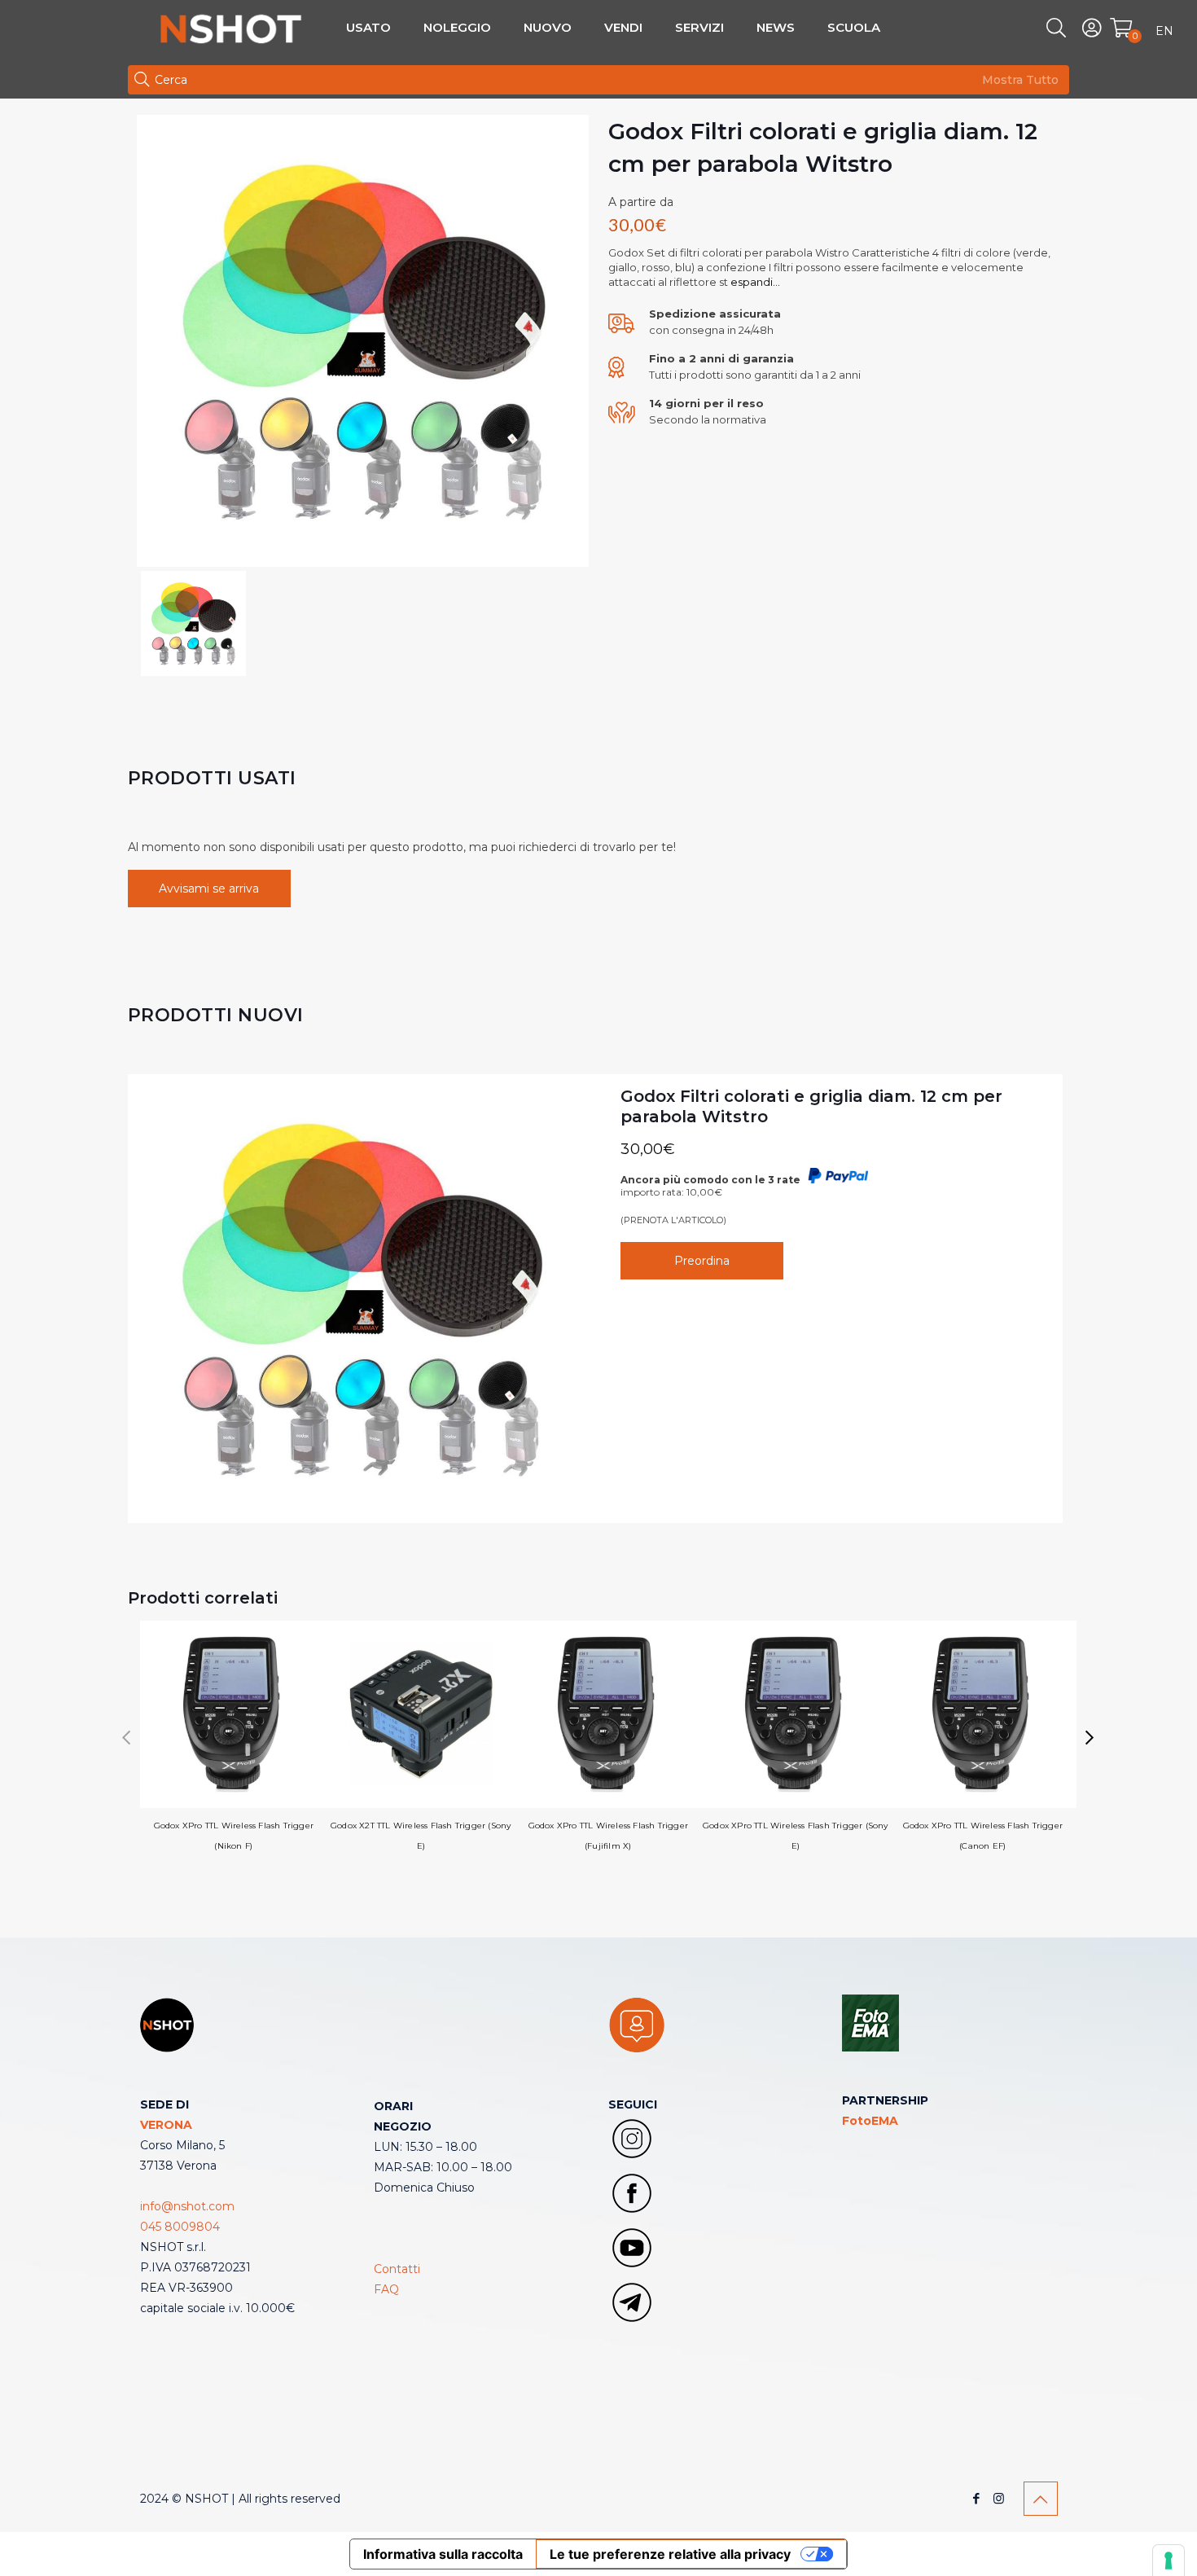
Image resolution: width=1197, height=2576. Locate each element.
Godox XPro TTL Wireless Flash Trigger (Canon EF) (983, 1836)
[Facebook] (977, 2498)
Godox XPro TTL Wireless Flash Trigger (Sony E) (796, 1836)
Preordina (702, 1261)
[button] (1090, 1738)
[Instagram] (999, 2498)
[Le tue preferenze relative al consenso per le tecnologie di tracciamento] (1168, 2561)
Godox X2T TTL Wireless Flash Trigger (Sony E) (421, 1836)
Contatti (397, 2269)
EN (1164, 31)
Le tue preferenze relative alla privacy (670, 2554)
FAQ (386, 2289)
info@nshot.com (187, 2206)
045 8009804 (180, 2227)
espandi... (754, 282)
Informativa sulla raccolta (443, 2554)
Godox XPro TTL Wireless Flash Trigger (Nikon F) (234, 1836)
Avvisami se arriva (209, 889)
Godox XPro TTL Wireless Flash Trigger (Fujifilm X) (608, 1836)
